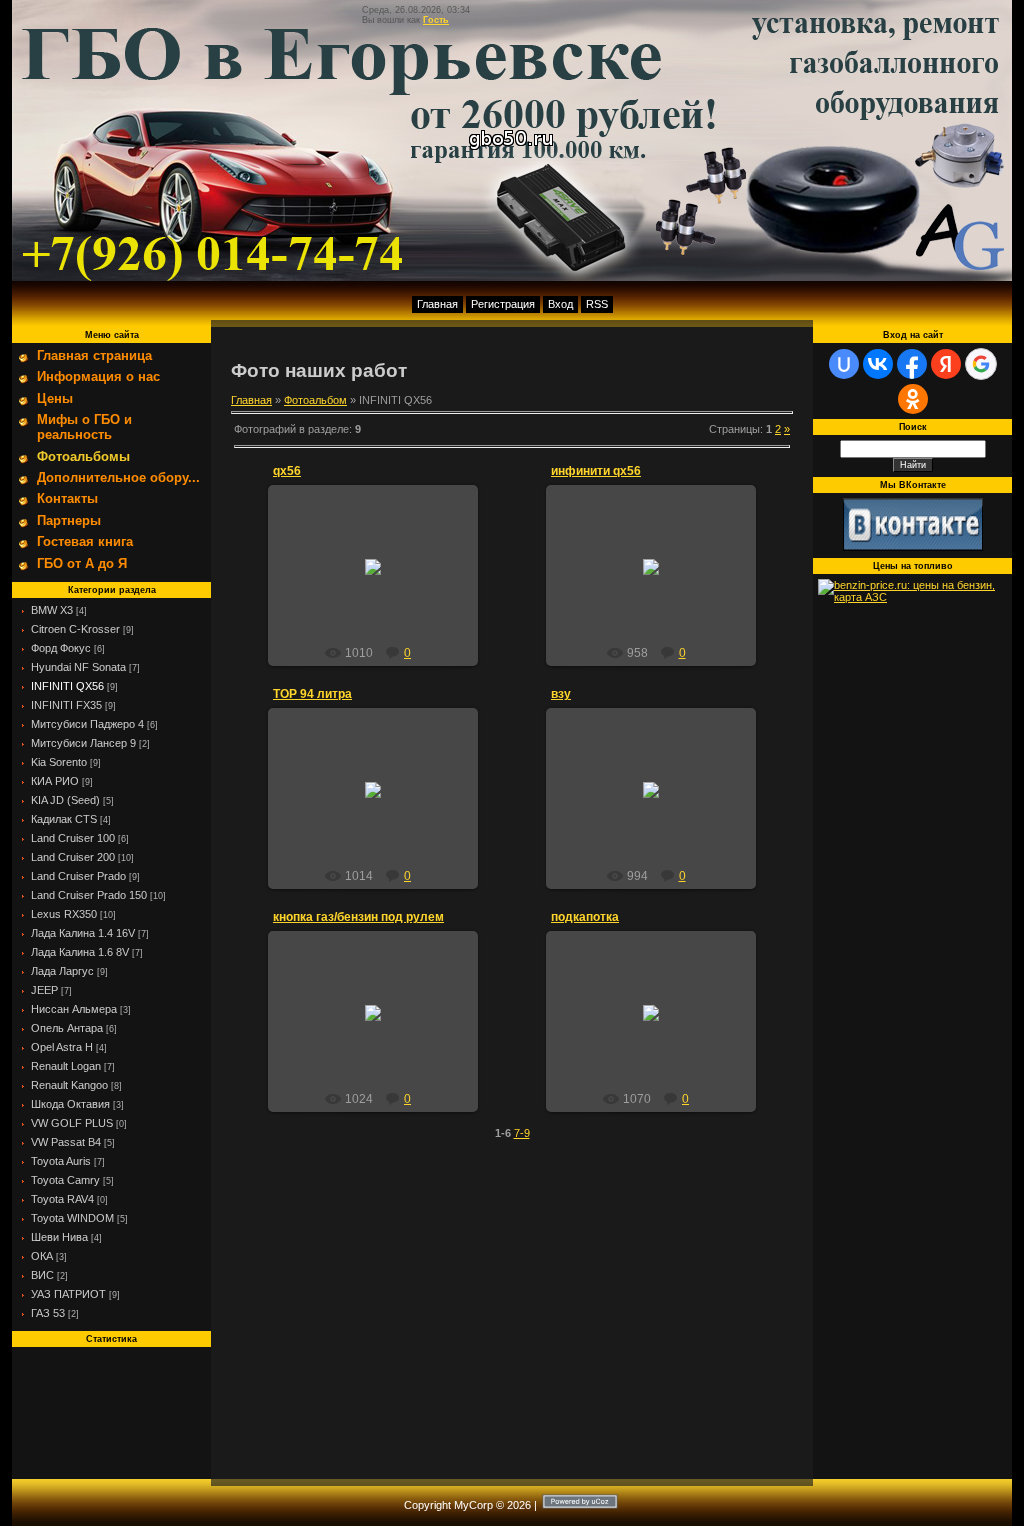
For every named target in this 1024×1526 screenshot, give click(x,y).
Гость (436, 20)
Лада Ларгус (62, 971)
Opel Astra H (62, 1047)
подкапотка (585, 917)
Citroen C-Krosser (75, 629)
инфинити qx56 (596, 471)
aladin (382, 582)
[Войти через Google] (981, 364)
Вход (560, 304)
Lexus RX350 (64, 914)
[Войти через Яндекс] (946, 364)
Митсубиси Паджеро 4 (87, 724)
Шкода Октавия (70, 1104)
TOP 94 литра (312, 694)
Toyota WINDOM (72, 1218)
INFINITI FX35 (66, 705)
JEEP (44, 990)
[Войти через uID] (844, 364)
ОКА (42, 1256)
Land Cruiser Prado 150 (89, 895)
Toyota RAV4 (62, 1199)
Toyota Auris (61, 1161)
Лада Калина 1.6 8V (80, 952)
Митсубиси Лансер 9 (83, 743)
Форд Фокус (61, 648)
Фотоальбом (315, 400)
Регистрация (503, 304)
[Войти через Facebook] (912, 364)
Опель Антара (67, 1028)
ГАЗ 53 (48, 1313)
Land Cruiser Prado (78, 876)
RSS (597, 304)
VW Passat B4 (66, 1142)
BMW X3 (52, 610)
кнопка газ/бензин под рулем (358, 917)
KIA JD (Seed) (65, 800)
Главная (437, 304)
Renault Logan (66, 1066)
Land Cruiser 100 (73, 838)
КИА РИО (55, 781)
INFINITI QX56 (67, 686)
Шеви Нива (59, 1237)
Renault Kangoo (69, 1085)
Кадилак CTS (64, 819)
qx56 (287, 471)
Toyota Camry (65, 1180)
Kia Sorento (59, 762)
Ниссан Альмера (74, 1009)
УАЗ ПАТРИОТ (68, 1294)
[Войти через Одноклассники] (913, 399)
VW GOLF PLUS (72, 1123)
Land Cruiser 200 (73, 857)
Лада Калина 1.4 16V (83, 933)
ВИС (42, 1275)
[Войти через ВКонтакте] (878, 364)
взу (561, 694)
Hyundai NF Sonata (78, 667)
